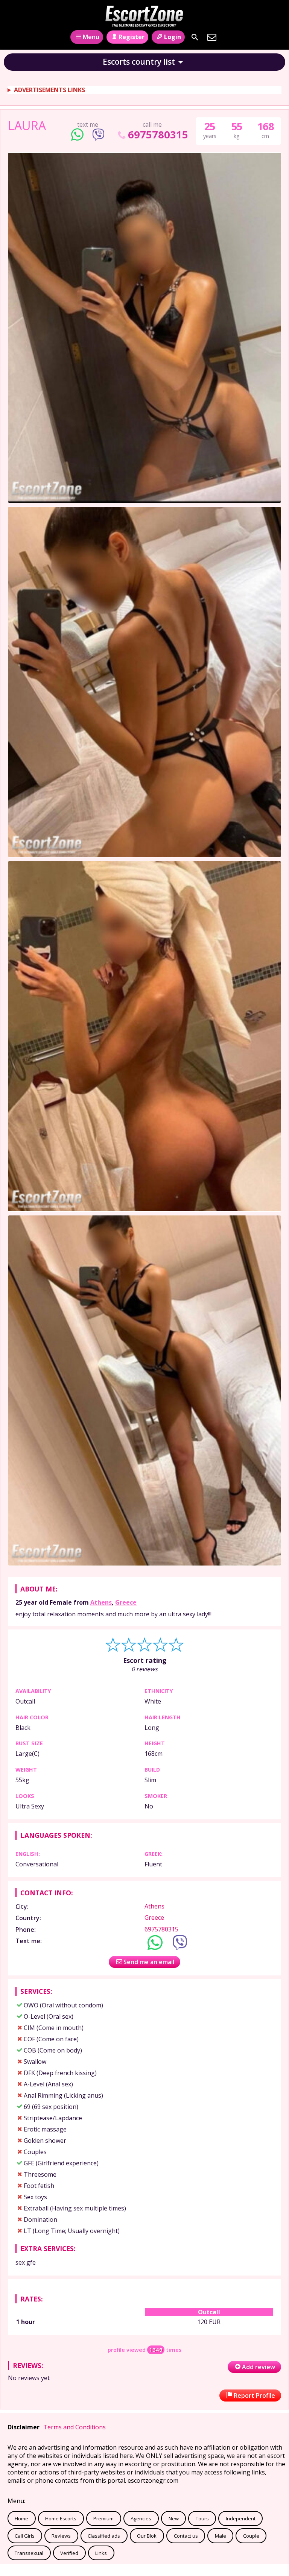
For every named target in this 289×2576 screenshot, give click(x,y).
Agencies (141, 2518)
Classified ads (104, 2536)
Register (132, 37)
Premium (103, 2518)
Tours (202, 2518)
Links (101, 2553)
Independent (241, 2518)
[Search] (195, 37)
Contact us (186, 2536)
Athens (101, 1602)
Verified (69, 2553)
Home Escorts (61, 2518)
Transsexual (29, 2553)
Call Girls (25, 2536)
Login (173, 37)
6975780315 (158, 134)
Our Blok (147, 2536)
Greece (126, 1602)
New (174, 2518)
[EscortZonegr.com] (144, 16)
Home (21, 2518)
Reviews (61, 2536)
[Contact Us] (212, 37)
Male (221, 2536)
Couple (251, 2536)
